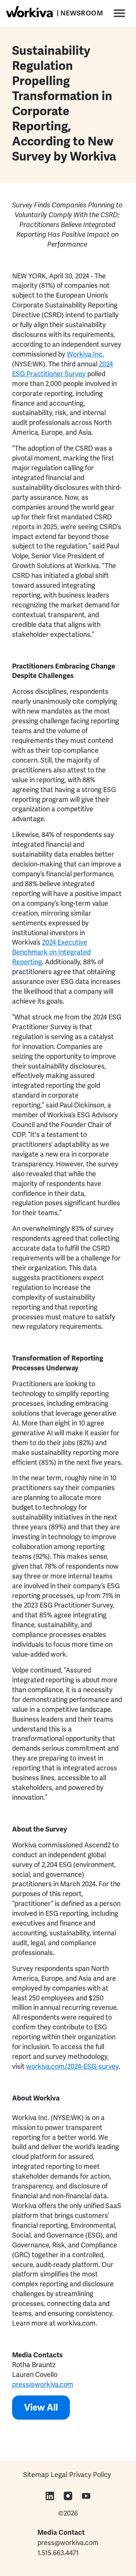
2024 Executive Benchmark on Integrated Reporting (51, 952)
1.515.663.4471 (58, 2553)
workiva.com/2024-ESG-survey (72, 2066)
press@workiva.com (43, 2384)
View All (41, 2407)
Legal (59, 2475)
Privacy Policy (90, 2475)
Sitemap (36, 2475)
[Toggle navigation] (118, 12)
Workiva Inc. (85, 354)
